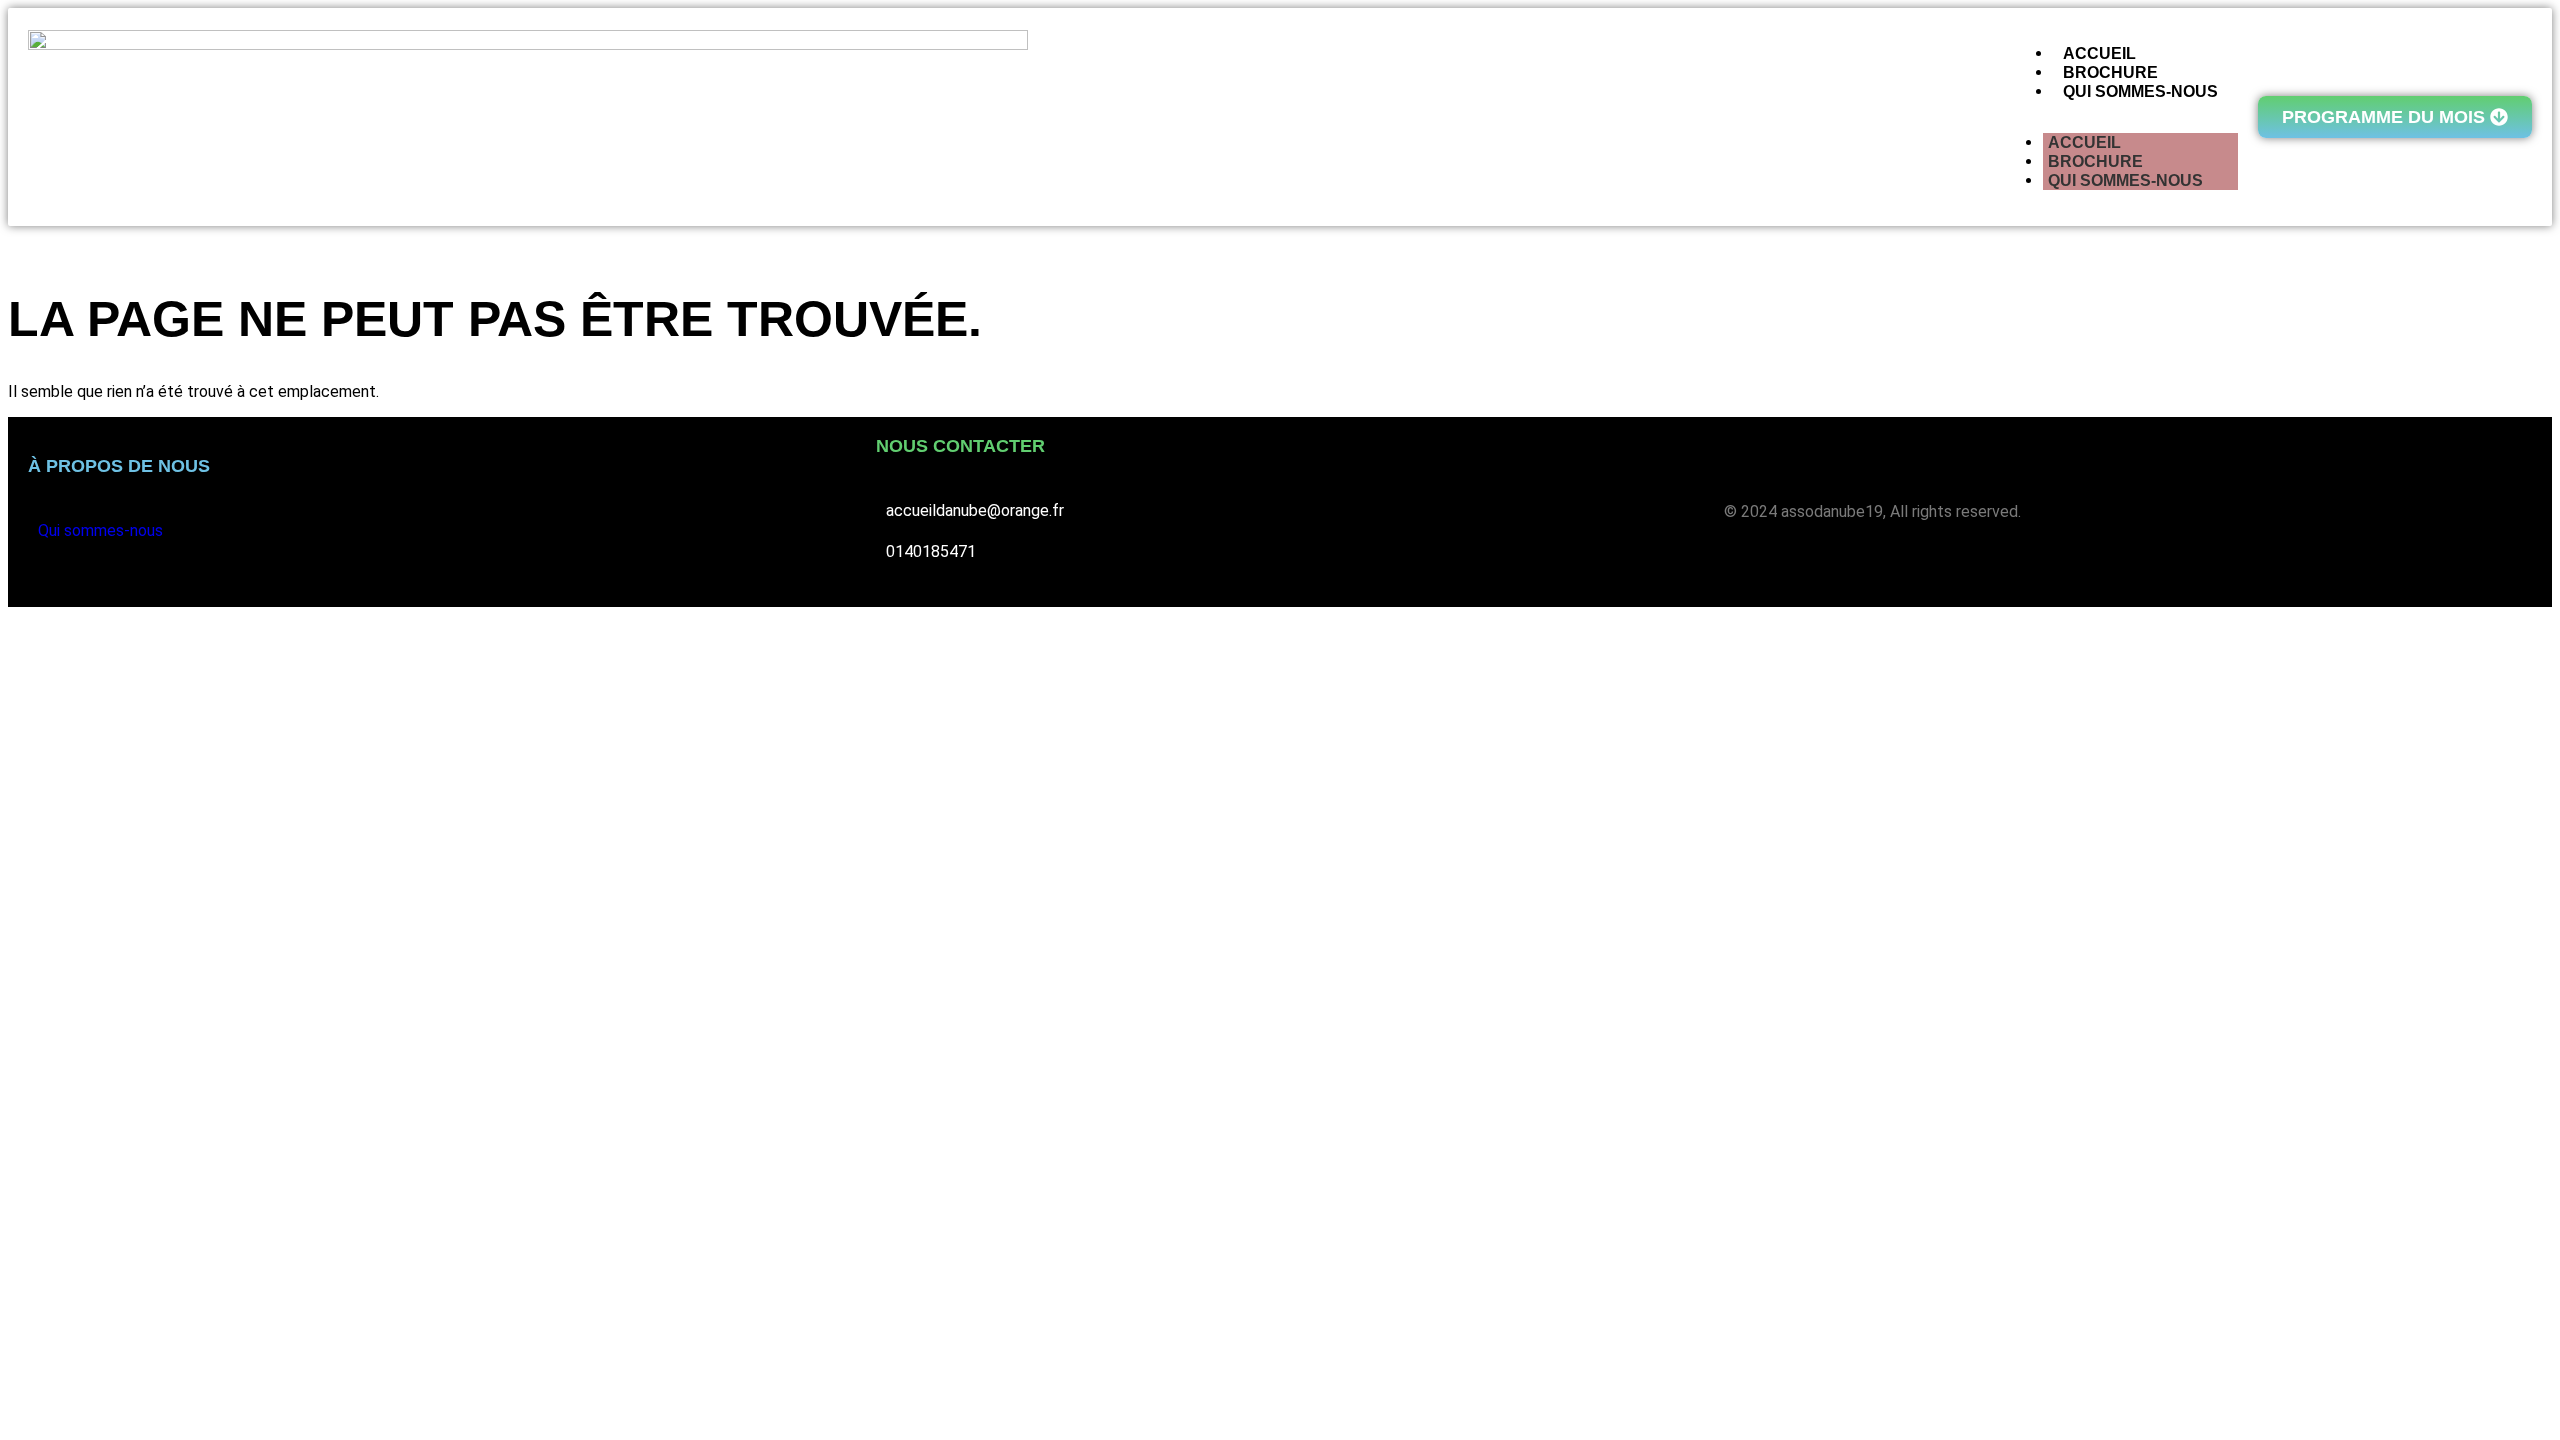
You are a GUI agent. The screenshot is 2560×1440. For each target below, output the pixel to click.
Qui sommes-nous (2125, 180)
